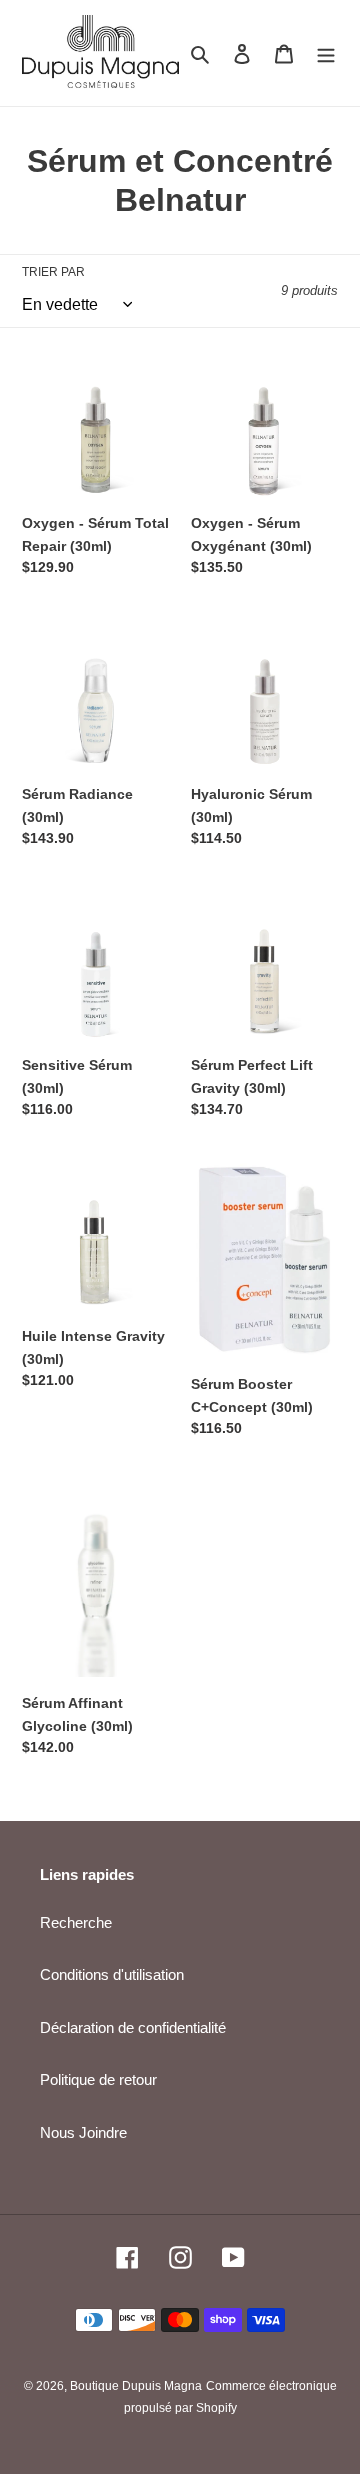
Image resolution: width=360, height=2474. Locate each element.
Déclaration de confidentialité (133, 2027)
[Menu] (326, 53)
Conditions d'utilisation (112, 1974)
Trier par (53, 272)
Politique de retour (98, 2079)
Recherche (76, 1922)
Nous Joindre (83, 2132)
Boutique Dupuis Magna (136, 2386)
